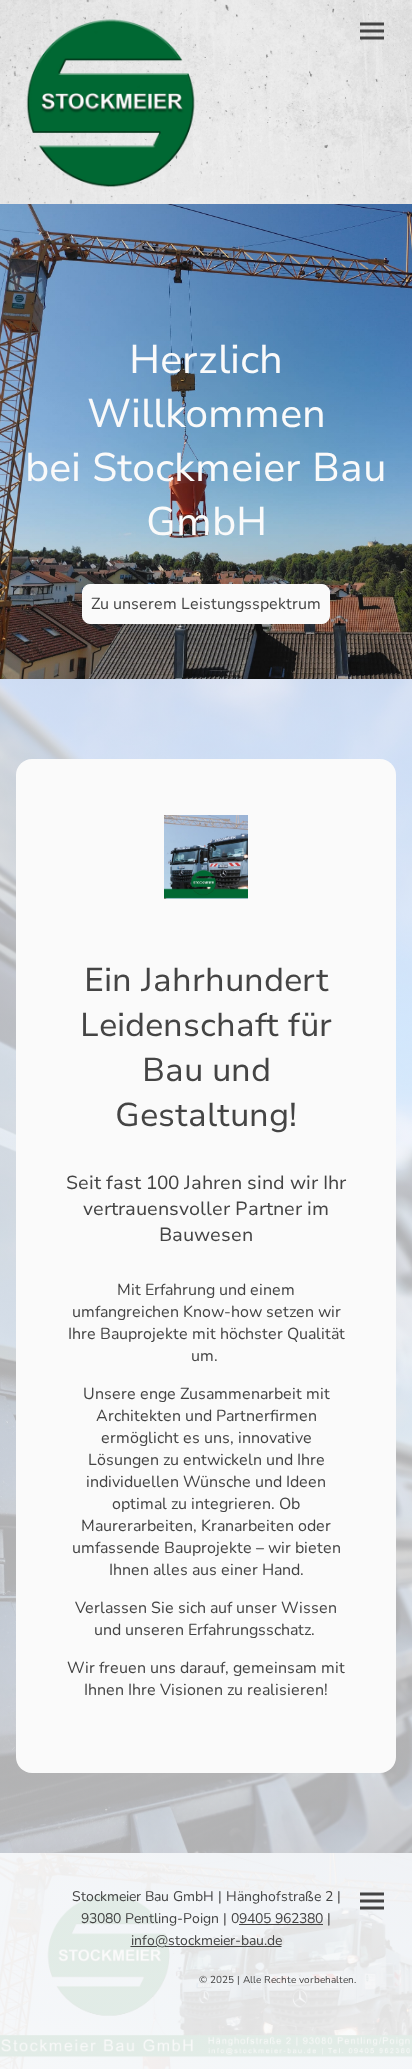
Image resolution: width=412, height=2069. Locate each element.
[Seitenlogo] (111, 102)
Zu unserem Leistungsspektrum (206, 604)
